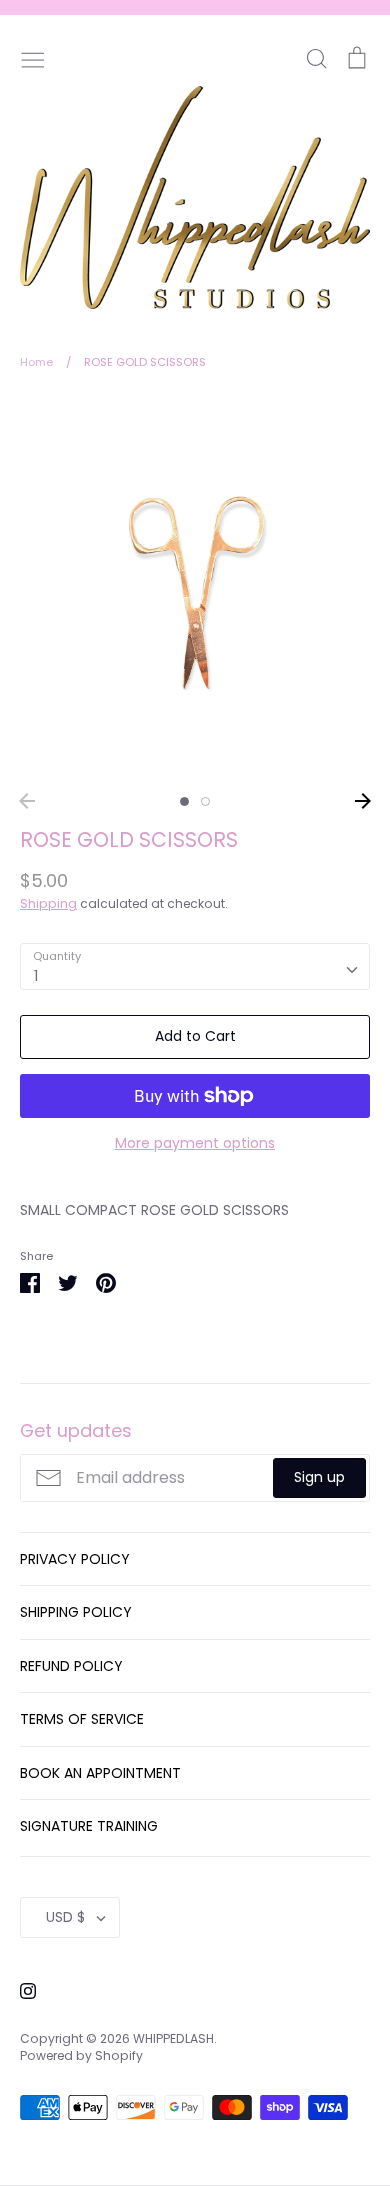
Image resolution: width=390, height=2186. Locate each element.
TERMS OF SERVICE (82, 1719)
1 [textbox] (36, 976)
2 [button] (205, 801)
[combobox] (195, 966)
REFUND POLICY (71, 1666)
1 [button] (184, 801)
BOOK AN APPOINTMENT (100, 1773)
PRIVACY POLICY (75, 1559)
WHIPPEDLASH (173, 2038)
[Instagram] (20, 1989)
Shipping (48, 903)
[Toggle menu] (33, 58)
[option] (195, 588)
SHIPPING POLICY (76, 1612)
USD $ (65, 1917)
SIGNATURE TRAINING (89, 1826)
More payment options (195, 1143)
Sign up (319, 1477)
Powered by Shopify (81, 2055)
